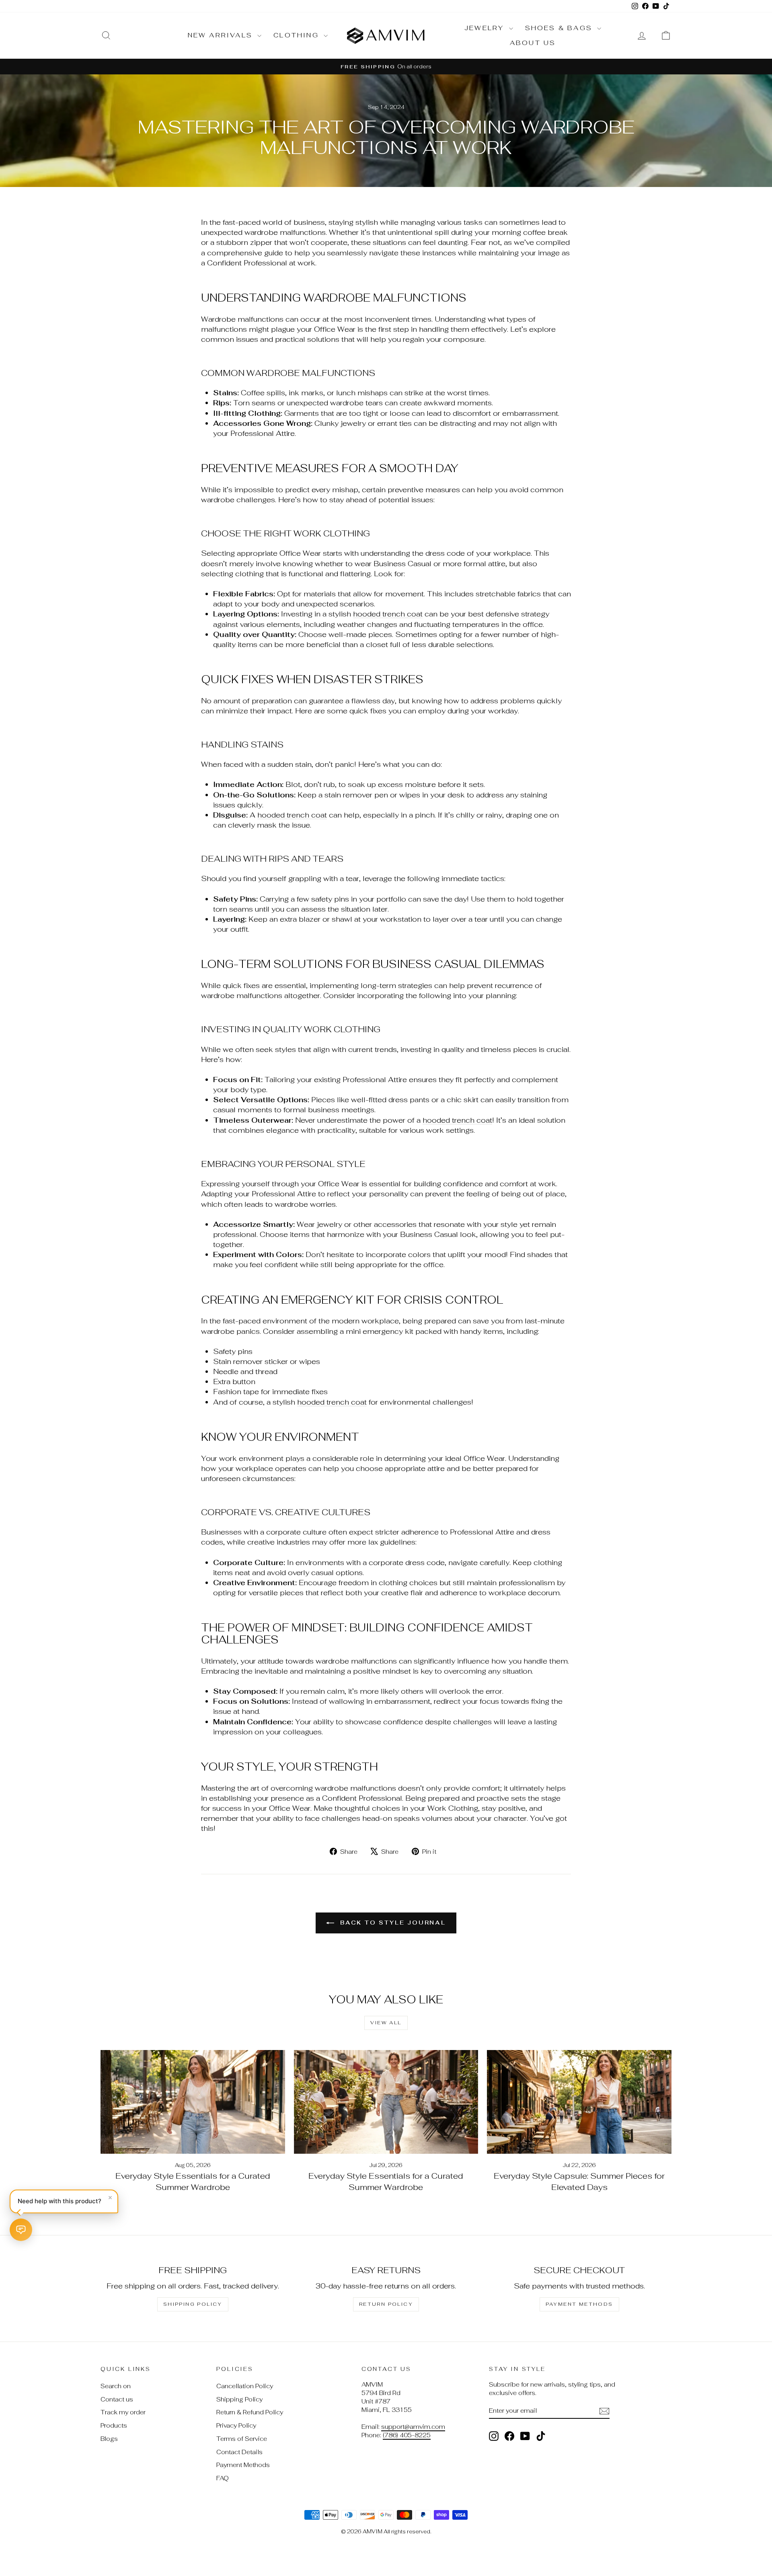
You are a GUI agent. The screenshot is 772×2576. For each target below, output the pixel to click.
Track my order (123, 2412)
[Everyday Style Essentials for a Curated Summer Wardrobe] (193, 2102)
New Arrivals (222, 35)
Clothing (298, 35)
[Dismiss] (110, 2198)
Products (114, 2425)
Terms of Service (242, 2439)
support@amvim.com (413, 2427)
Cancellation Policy (245, 2386)
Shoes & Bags (560, 28)
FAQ (223, 2478)
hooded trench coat (388, 614)
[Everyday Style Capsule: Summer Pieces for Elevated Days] (579, 2102)
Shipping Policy (193, 2304)
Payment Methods (579, 2304)
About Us (533, 43)
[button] (64, 2201)
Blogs (109, 2439)
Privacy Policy (236, 2425)
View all (386, 2023)
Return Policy (386, 2304)
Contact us (117, 2399)
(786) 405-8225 (407, 2435)
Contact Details (239, 2452)
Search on (116, 2386)
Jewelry (486, 28)
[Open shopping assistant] (21, 2230)
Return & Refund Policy (250, 2412)
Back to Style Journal (392, 1923)
